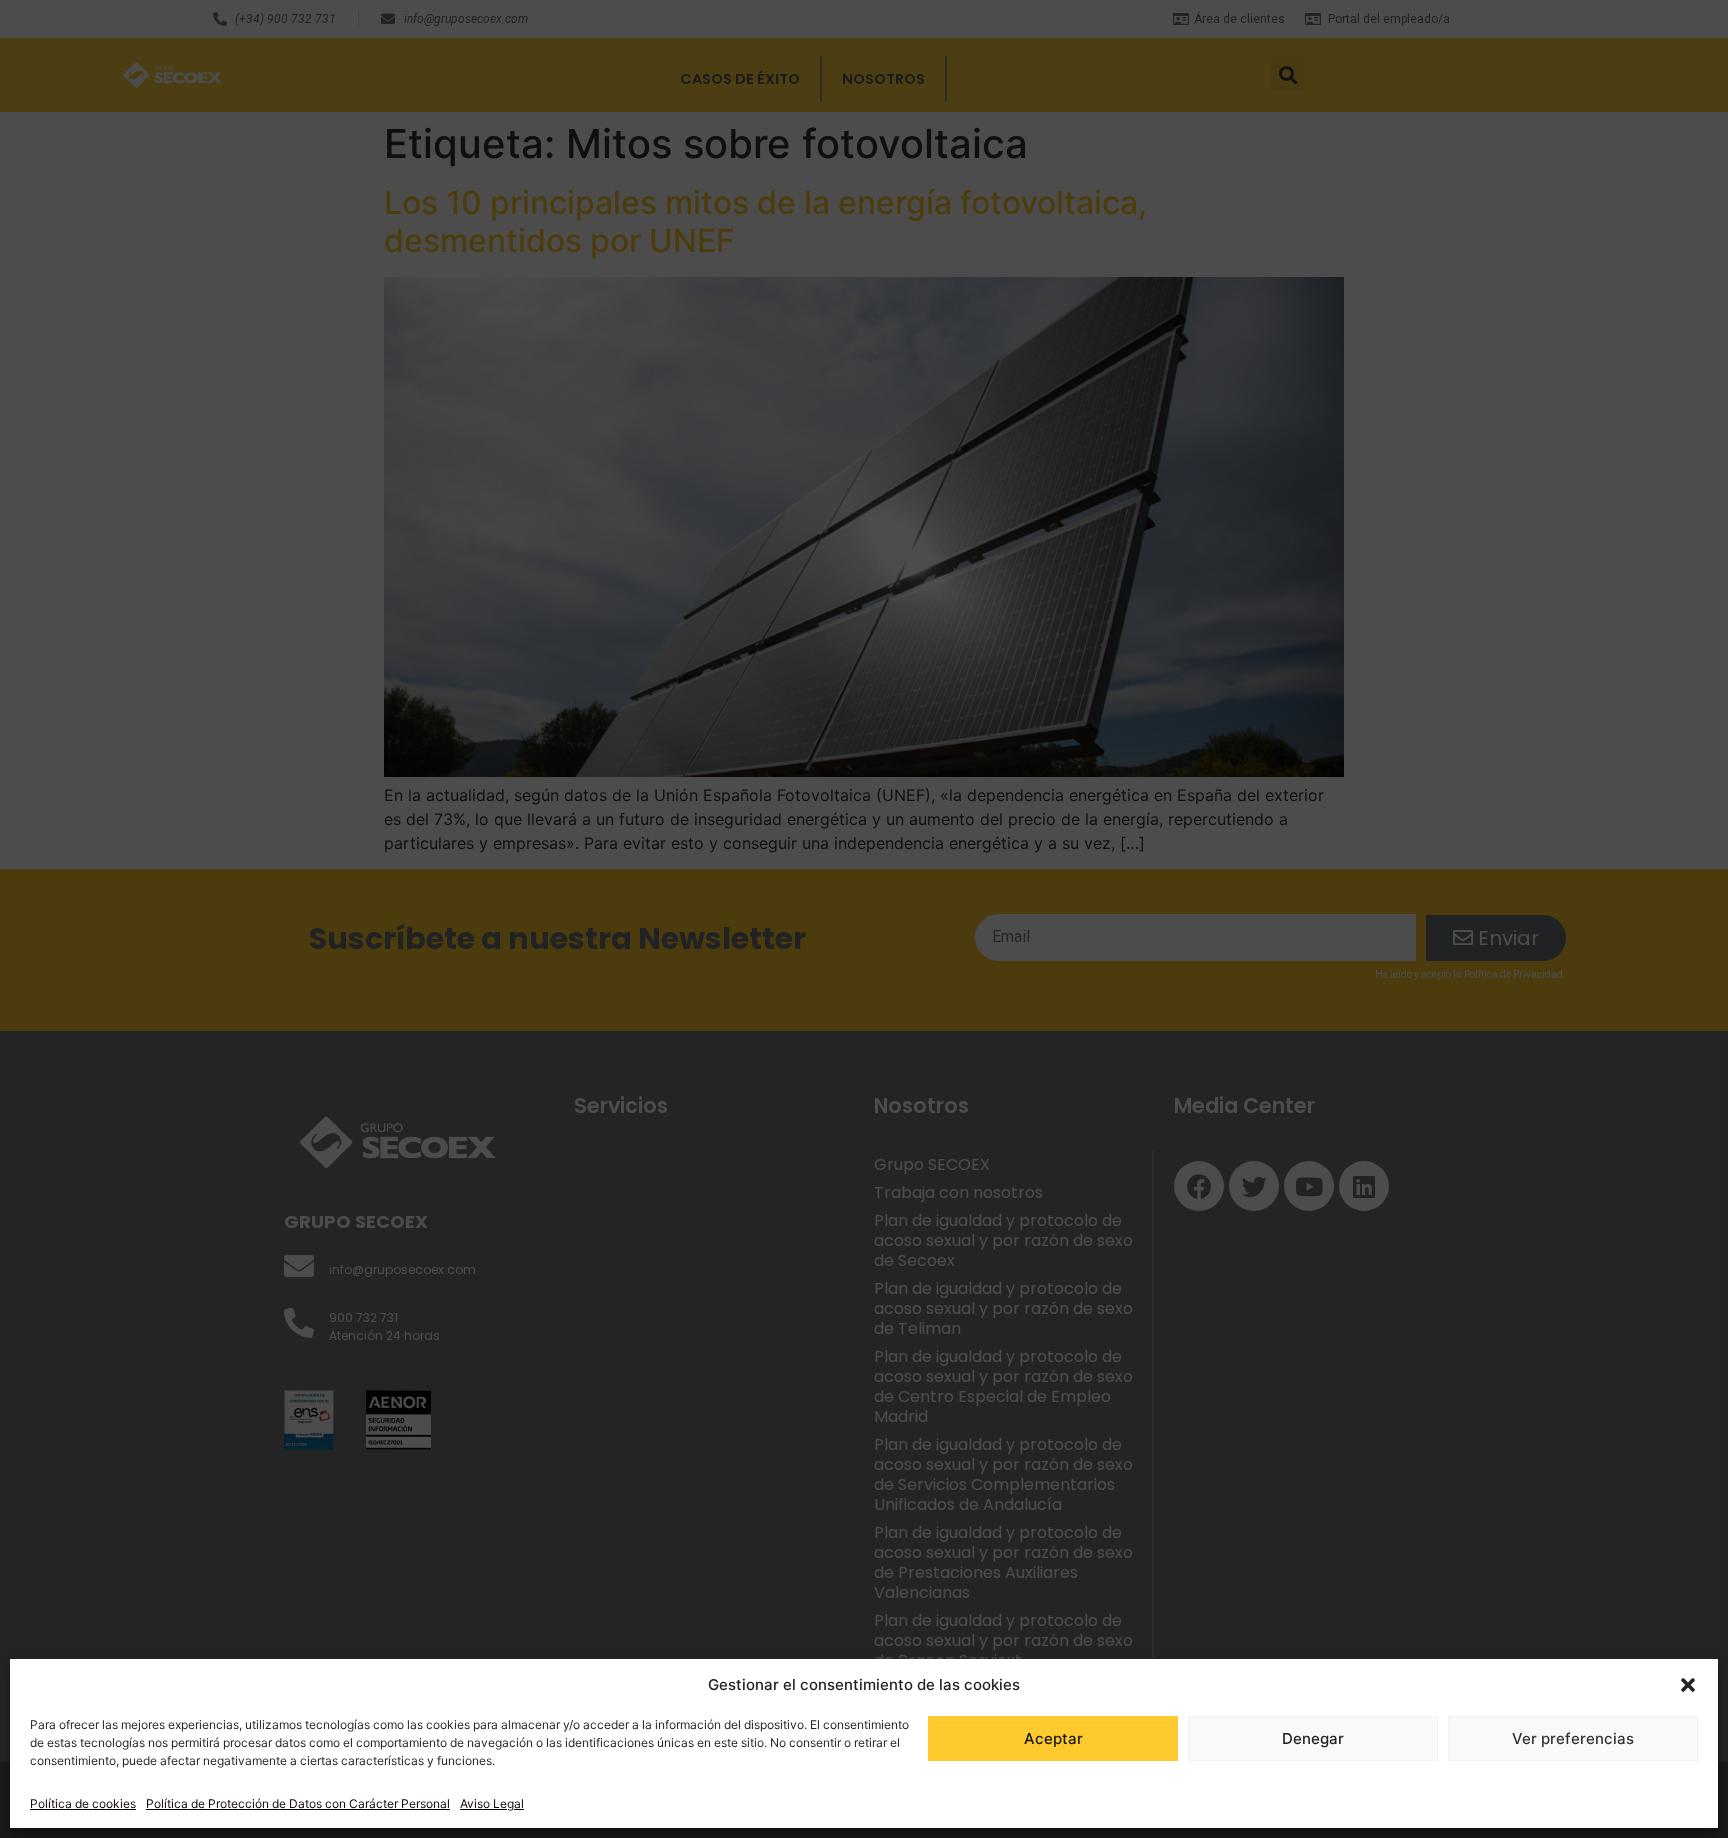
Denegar (1313, 1738)
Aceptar (1053, 1738)
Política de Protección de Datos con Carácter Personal (298, 1803)
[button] (1688, 1685)
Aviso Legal (492, 1803)
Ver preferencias (1573, 1738)
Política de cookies (83, 1803)
